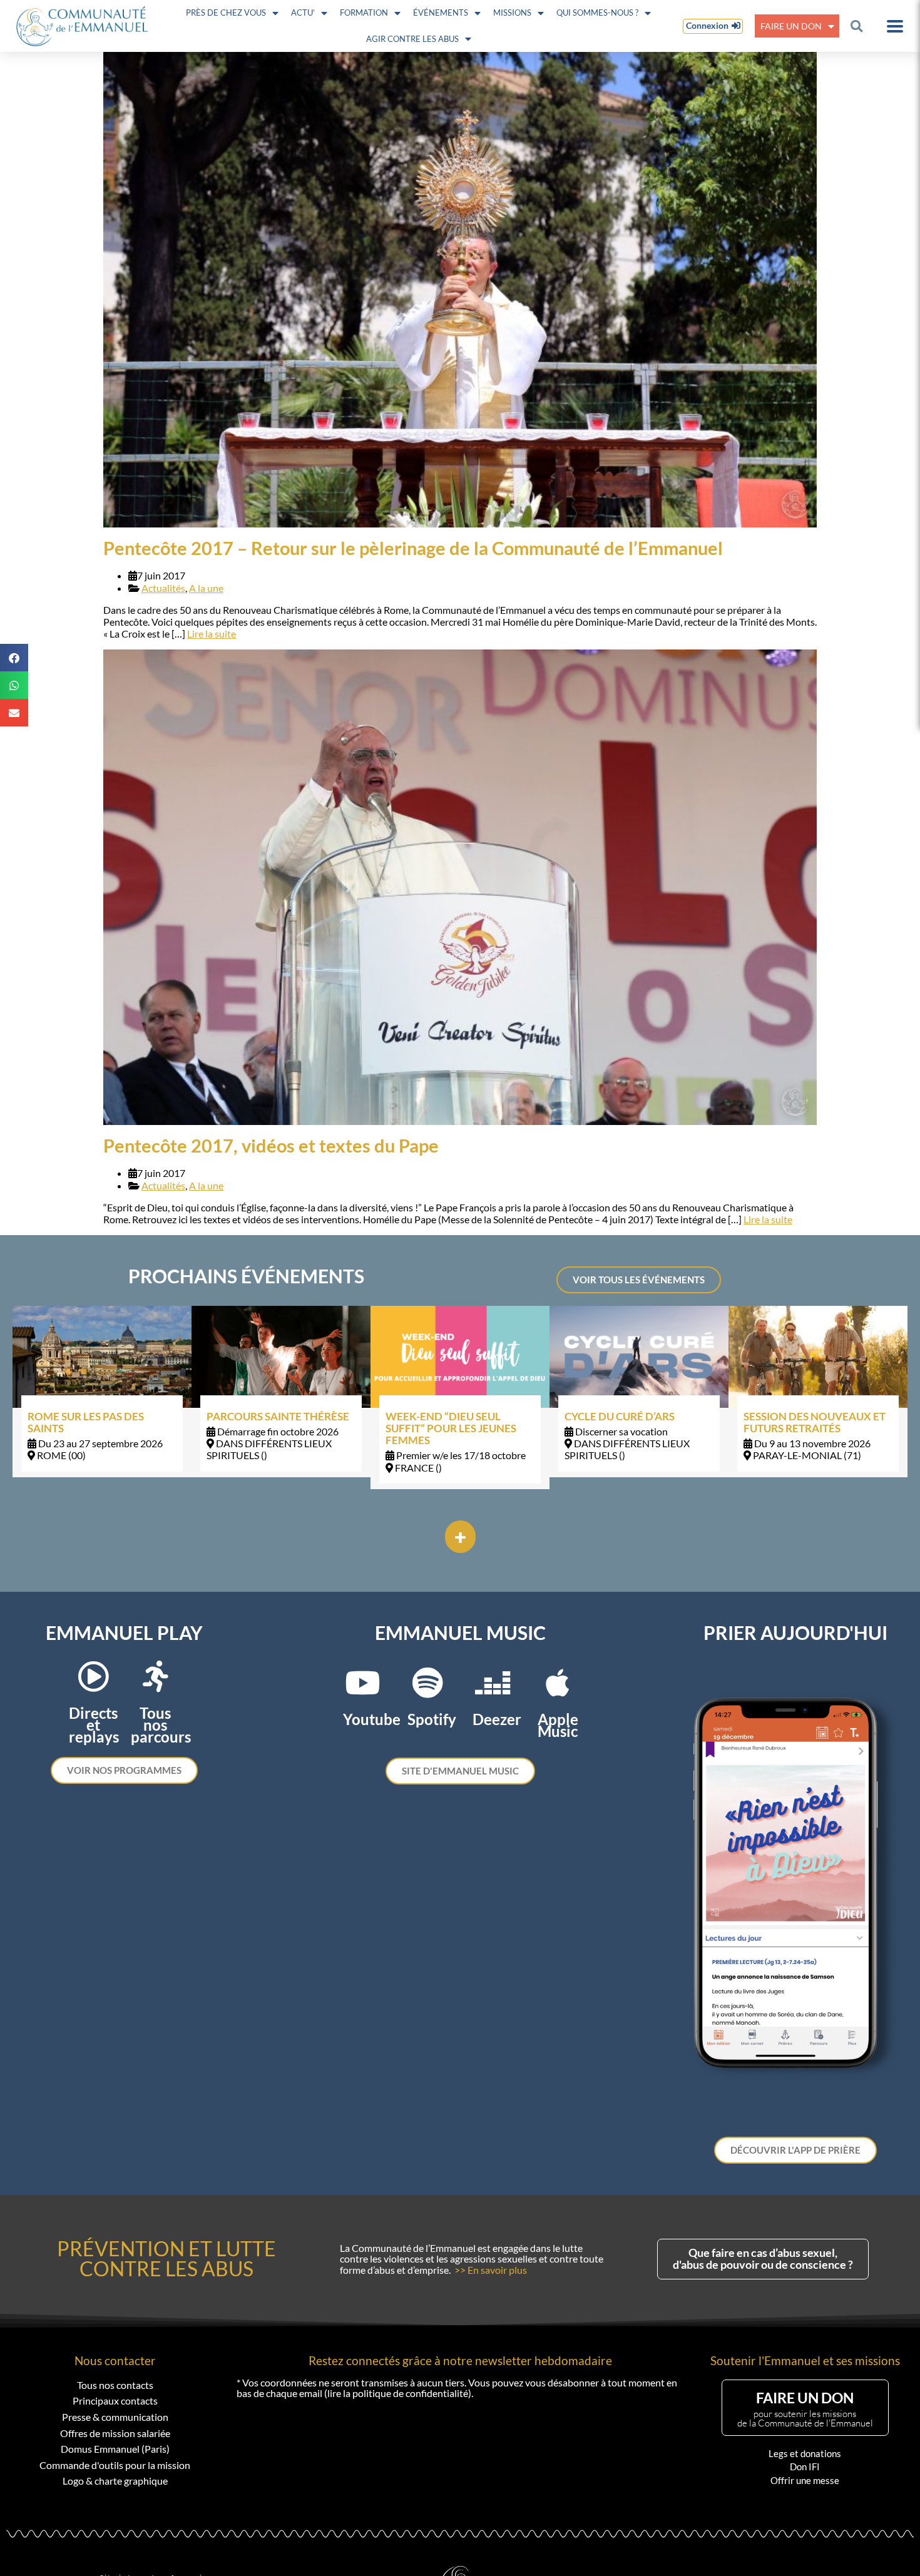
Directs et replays (94, 1725)
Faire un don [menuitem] (791, 26)
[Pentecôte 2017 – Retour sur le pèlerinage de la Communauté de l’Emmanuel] (460, 290)
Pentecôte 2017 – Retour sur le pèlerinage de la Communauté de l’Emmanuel (413, 548)
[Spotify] (427, 1683)
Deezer (497, 1719)
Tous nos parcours (161, 1725)
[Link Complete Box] (102, 1391)
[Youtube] (362, 1683)
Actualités (163, 588)
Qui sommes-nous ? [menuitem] (597, 13)
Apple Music (558, 1725)
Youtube (372, 1719)
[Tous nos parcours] (155, 1676)
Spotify (432, 1719)
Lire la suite (212, 634)
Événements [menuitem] (441, 13)
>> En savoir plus (491, 2270)
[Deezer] (493, 1683)
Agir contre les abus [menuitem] (412, 39)
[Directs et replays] (93, 1676)
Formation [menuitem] (364, 13)
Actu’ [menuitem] (303, 13)
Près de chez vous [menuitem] (226, 13)
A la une (206, 588)
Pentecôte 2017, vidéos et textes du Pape (271, 1146)
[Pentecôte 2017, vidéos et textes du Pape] (460, 887)
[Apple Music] (558, 1683)
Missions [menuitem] (512, 13)
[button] (856, 26)
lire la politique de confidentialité (398, 2393)
